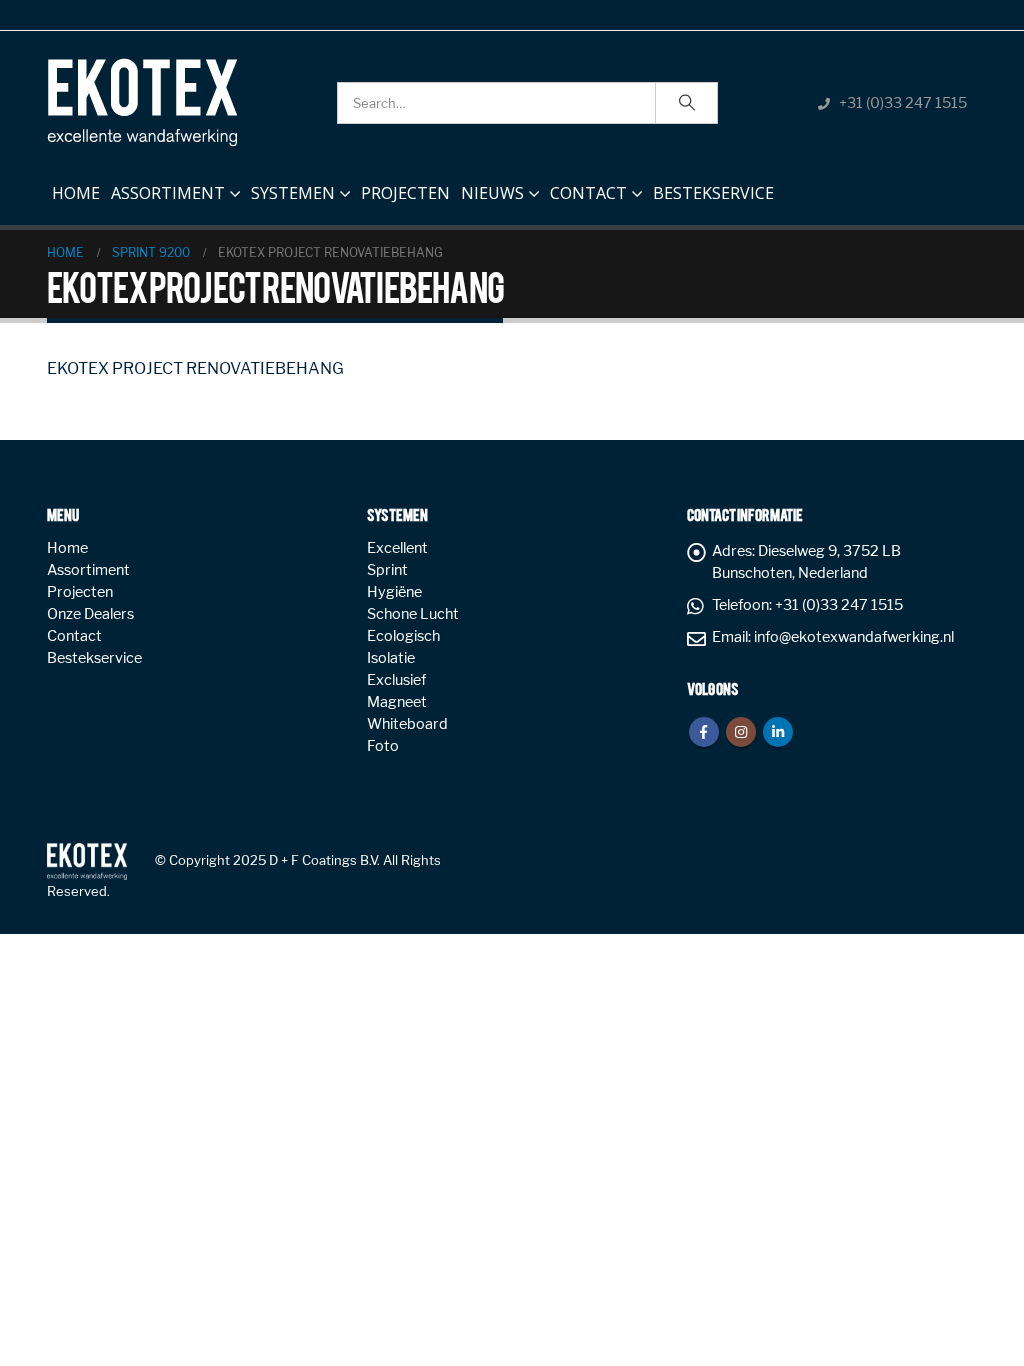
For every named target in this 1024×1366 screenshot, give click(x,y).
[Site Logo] (142, 102)
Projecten (405, 193)
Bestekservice (713, 193)
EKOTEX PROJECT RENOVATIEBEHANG (195, 368)
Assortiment (168, 193)
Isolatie (391, 658)
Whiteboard (407, 724)
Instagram (741, 732)
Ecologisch (403, 636)
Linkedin (778, 732)
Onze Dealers (90, 614)
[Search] (687, 103)
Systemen (293, 193)
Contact (588, 193)
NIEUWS (492, 193)
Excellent (397, 548)
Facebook (704, 732)
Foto (383, 746)
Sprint (387, 570)
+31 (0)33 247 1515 (903, 103)
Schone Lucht (413, 614)
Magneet (397, 702)
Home (76, 193)
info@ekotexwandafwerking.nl (854, 637)
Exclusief (396, 680)
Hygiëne (394, 592)
